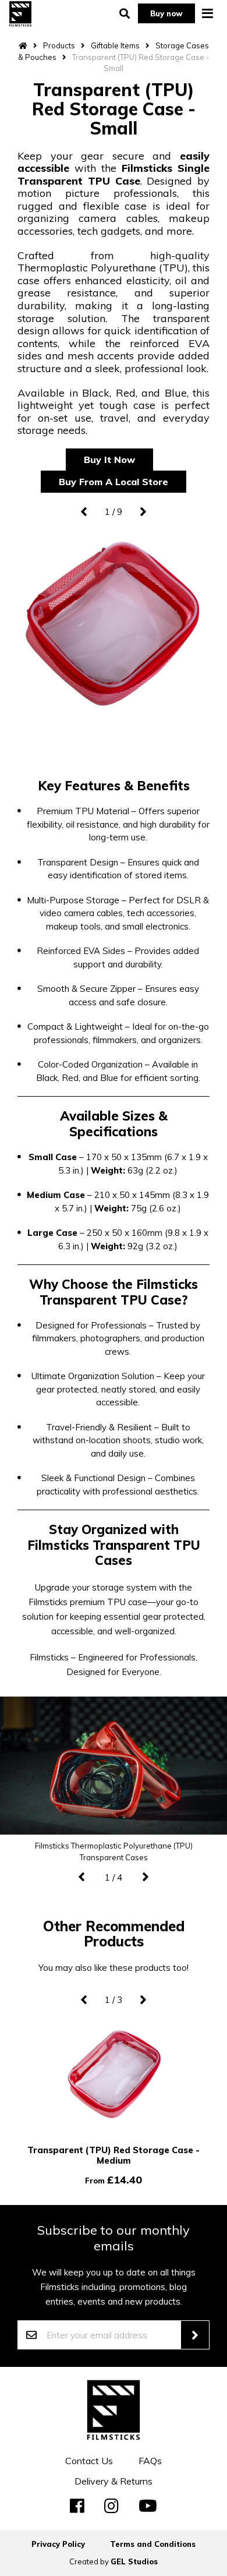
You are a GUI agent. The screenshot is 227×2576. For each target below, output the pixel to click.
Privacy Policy (58, 2544)
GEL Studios (134, 2561)
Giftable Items (115, 45)
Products (59, 45)
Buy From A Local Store (114, 482)
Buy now (166, 13)
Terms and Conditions (153, 2544)
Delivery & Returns (114, 2481)
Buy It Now (109, 460)
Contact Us (89, 2461)
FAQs (150, 2461)
